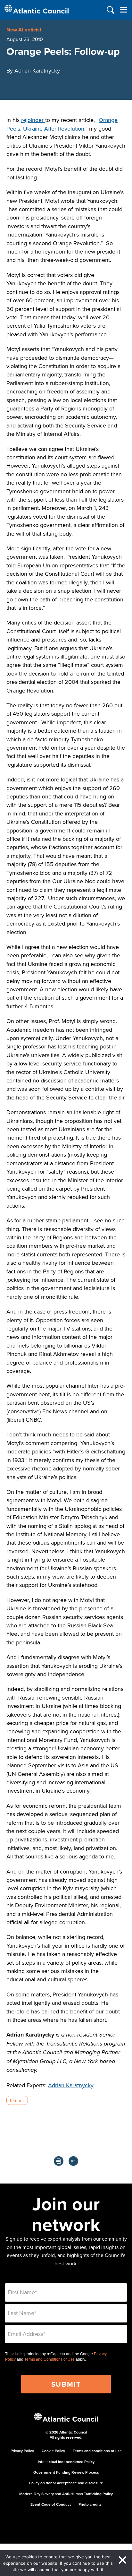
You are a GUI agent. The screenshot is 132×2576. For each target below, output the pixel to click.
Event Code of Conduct (51, 2504)
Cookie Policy (53, 2451)
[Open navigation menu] (123, 10)
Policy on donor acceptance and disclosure (66, 2483)
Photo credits (90, 2504)
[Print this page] (59, 2161)
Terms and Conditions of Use (50, 2359)
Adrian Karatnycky (71, 2085)
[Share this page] (73, 2161)
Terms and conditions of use (97, 2451)
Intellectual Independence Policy (66, 2462)
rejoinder (33, 120)
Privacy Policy (22, 2451)
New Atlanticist (24, 30)
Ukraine (17, 2100)
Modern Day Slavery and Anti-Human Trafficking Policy (66, 2494)
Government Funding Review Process (66, 2472)
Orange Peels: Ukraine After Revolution (62, 124)
